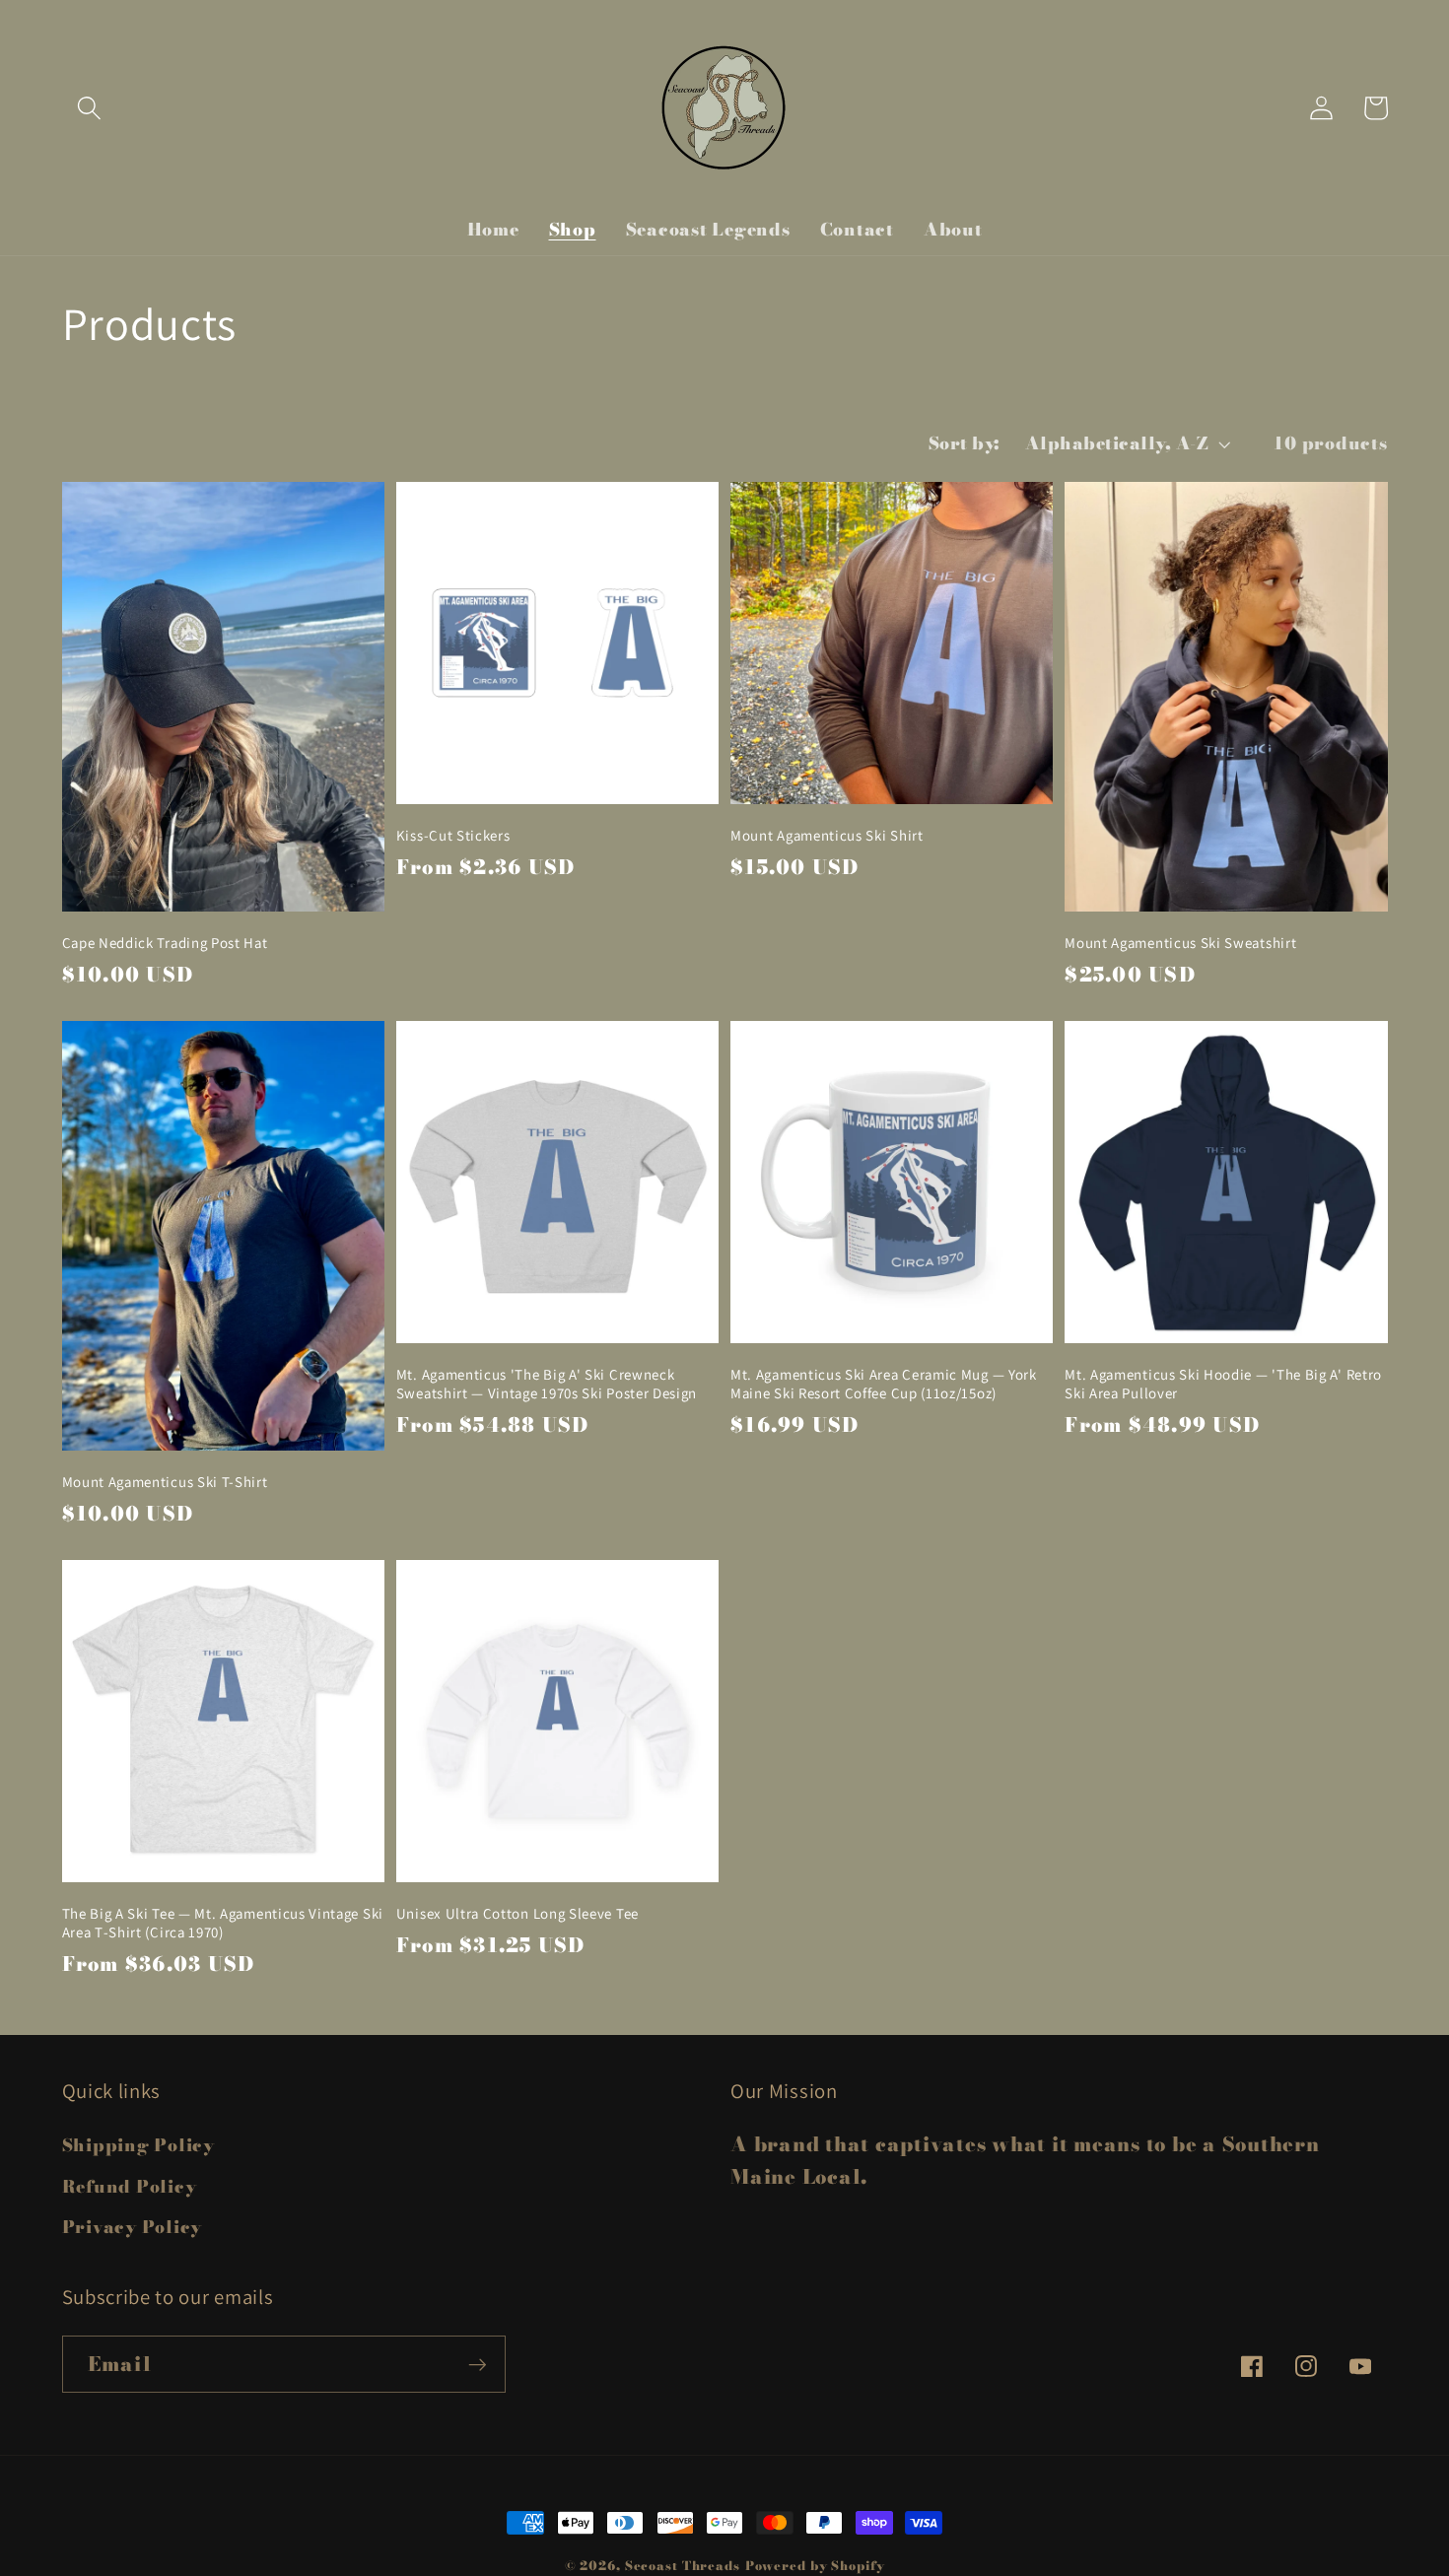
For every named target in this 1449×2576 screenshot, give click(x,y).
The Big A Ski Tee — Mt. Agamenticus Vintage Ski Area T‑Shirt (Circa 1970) (223, 1923)
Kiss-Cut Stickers (453, 835)
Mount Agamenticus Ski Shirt (827, 835)
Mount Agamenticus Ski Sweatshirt (1180, 943)
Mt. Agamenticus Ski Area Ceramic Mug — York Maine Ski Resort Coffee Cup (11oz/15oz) (884, 1384)
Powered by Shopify (815, 2566)
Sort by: (965, 443)
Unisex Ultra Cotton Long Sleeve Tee (517, 1913)
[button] (89, 108)
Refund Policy (130, 2186)
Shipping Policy (138, 2145)
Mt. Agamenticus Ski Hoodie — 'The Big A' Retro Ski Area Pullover (1223, 1384)
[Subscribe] (478, 2364)
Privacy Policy (133, 2227)
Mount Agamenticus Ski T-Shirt (165, 1482)
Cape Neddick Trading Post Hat (165, 943)
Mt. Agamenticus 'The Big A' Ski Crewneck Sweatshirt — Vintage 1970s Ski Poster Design (547, 1384)
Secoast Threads (683, 2566)
